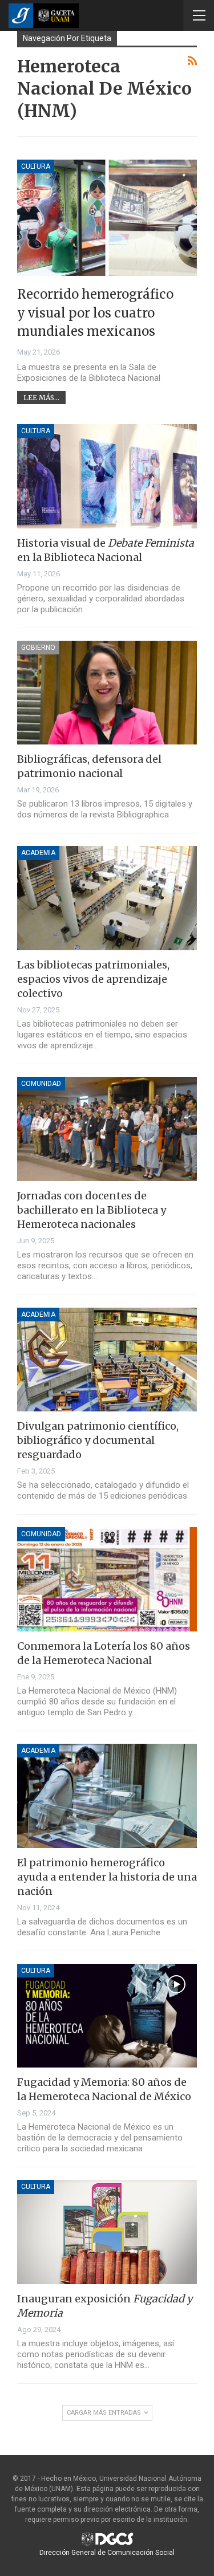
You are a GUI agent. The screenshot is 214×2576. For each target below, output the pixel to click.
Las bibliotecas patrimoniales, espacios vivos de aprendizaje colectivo (93, 979)
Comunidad (41, 1084)
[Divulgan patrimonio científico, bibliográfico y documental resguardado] (107, 1360)
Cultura (36, 166)
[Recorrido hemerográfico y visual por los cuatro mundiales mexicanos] (107, 218)
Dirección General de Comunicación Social (107, 2553)
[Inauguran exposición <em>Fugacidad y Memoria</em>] (107, 2232)
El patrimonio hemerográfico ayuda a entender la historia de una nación (107, 1877)
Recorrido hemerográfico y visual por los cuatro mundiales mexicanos (95, 313)
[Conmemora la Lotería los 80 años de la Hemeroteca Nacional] (107, 1579)
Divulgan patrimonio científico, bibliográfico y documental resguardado (98, 1440)
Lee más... (41, 398)
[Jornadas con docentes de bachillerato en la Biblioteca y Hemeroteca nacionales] (107, 1129)
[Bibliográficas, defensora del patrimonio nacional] (107, 693)
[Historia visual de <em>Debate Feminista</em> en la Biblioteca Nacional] (107, 476)
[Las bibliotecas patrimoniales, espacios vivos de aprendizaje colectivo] (107, 898)
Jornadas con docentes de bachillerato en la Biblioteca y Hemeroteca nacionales (92, 1210)
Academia (38, 853)
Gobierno (38, 648)
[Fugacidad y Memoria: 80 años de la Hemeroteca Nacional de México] (107, 2016)
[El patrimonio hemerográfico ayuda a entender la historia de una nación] (107, 1796)
